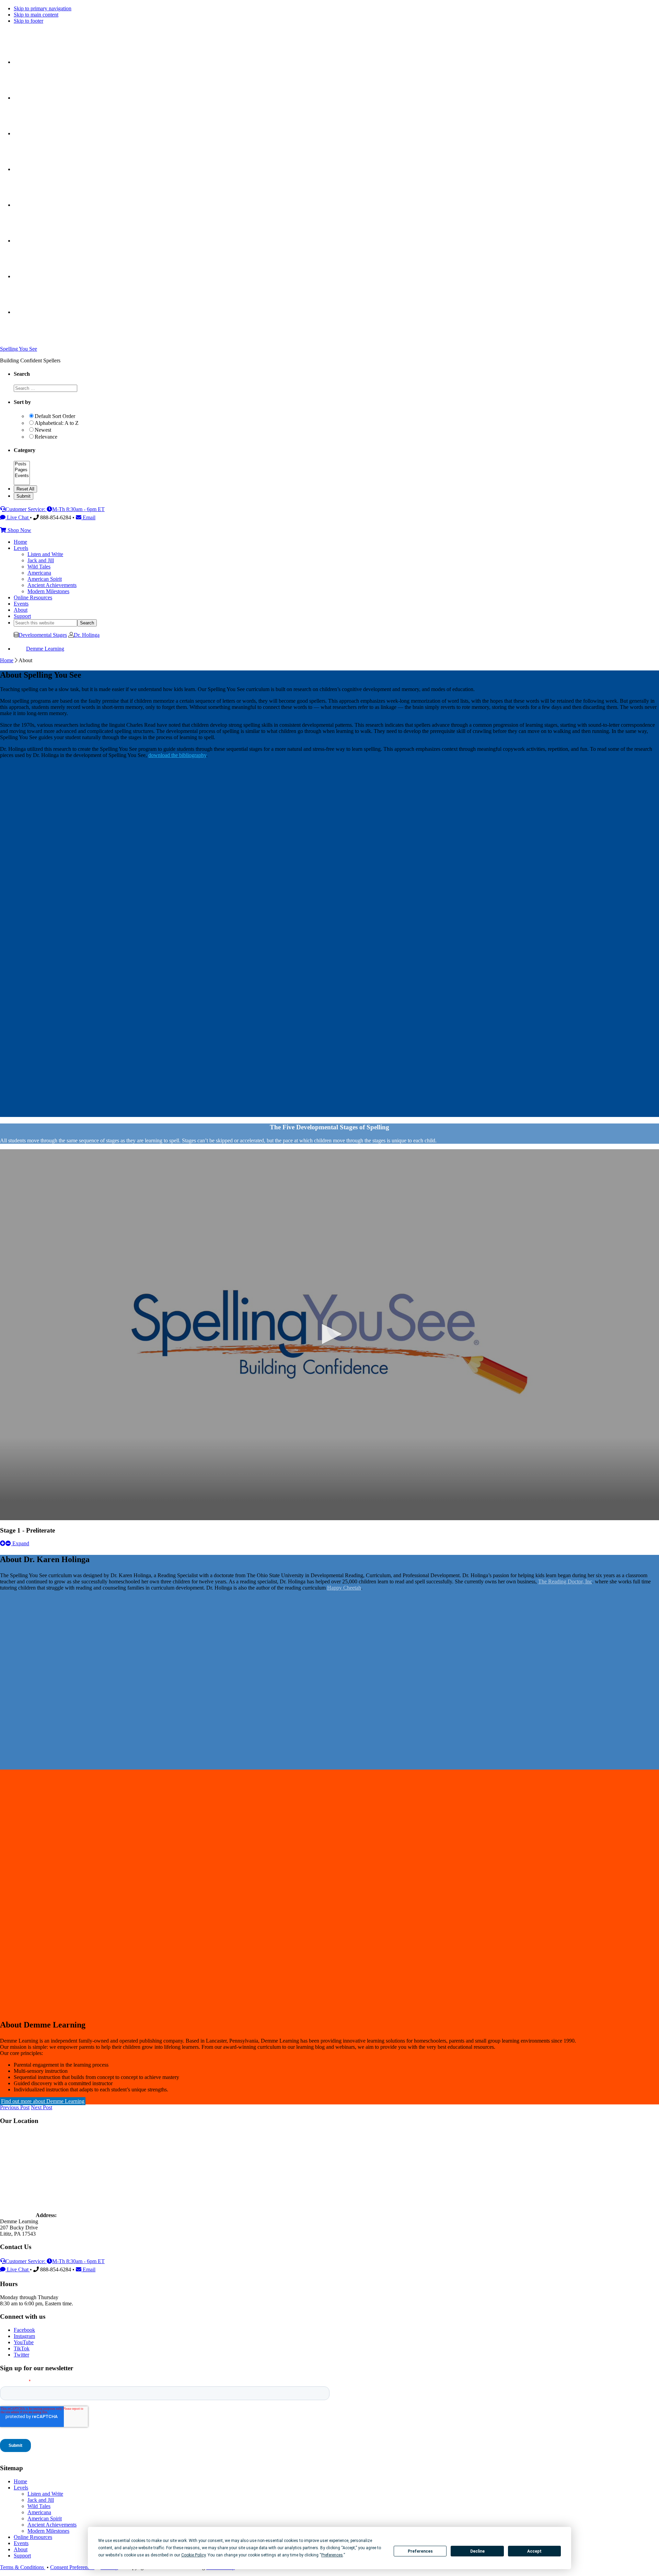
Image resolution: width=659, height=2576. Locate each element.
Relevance (46, 437)
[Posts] (22, 464)
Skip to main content (36, 15)
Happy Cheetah (344, 1588)
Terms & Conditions (23, 2567)
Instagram (24, 2336)
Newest (43, 430)
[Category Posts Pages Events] (22, 482)
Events (21, 2543)
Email (88, 517)
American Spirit (45, 2518)
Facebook (24, 2330)
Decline (477, 2551)
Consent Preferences (72, 2567)
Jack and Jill (41, 2500)
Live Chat (18, 517)
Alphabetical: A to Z (57, 423)
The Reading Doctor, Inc (565, 1581)
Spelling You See (19, 349)
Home (7, 660)
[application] (329, 1335)
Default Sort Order (55, 416)
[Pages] (22, 470)
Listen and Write (45, 2494)
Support (22, 2556)
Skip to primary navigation (43, 8)
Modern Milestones (48, 2531)
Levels (21, 2488)
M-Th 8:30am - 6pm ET (78, 509)
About (21, 2549)
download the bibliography (177, 755)
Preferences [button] (332, 2555)
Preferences (420, 2551)
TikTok (22, 2348)
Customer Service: (26, 509)
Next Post (42, 2107)
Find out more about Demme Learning (43, 2101)
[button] (329, 1334)
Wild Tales (39, 2506)
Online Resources (33, 2537)
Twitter (21, 2355)
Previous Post (15, 2107)
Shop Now (19, 530)
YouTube (24, 2342)
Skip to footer (28, 21)
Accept (534, 2551)
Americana (39, 2512)
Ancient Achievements (52, 2525)
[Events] (22, 476)
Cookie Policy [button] (193, 2555)
